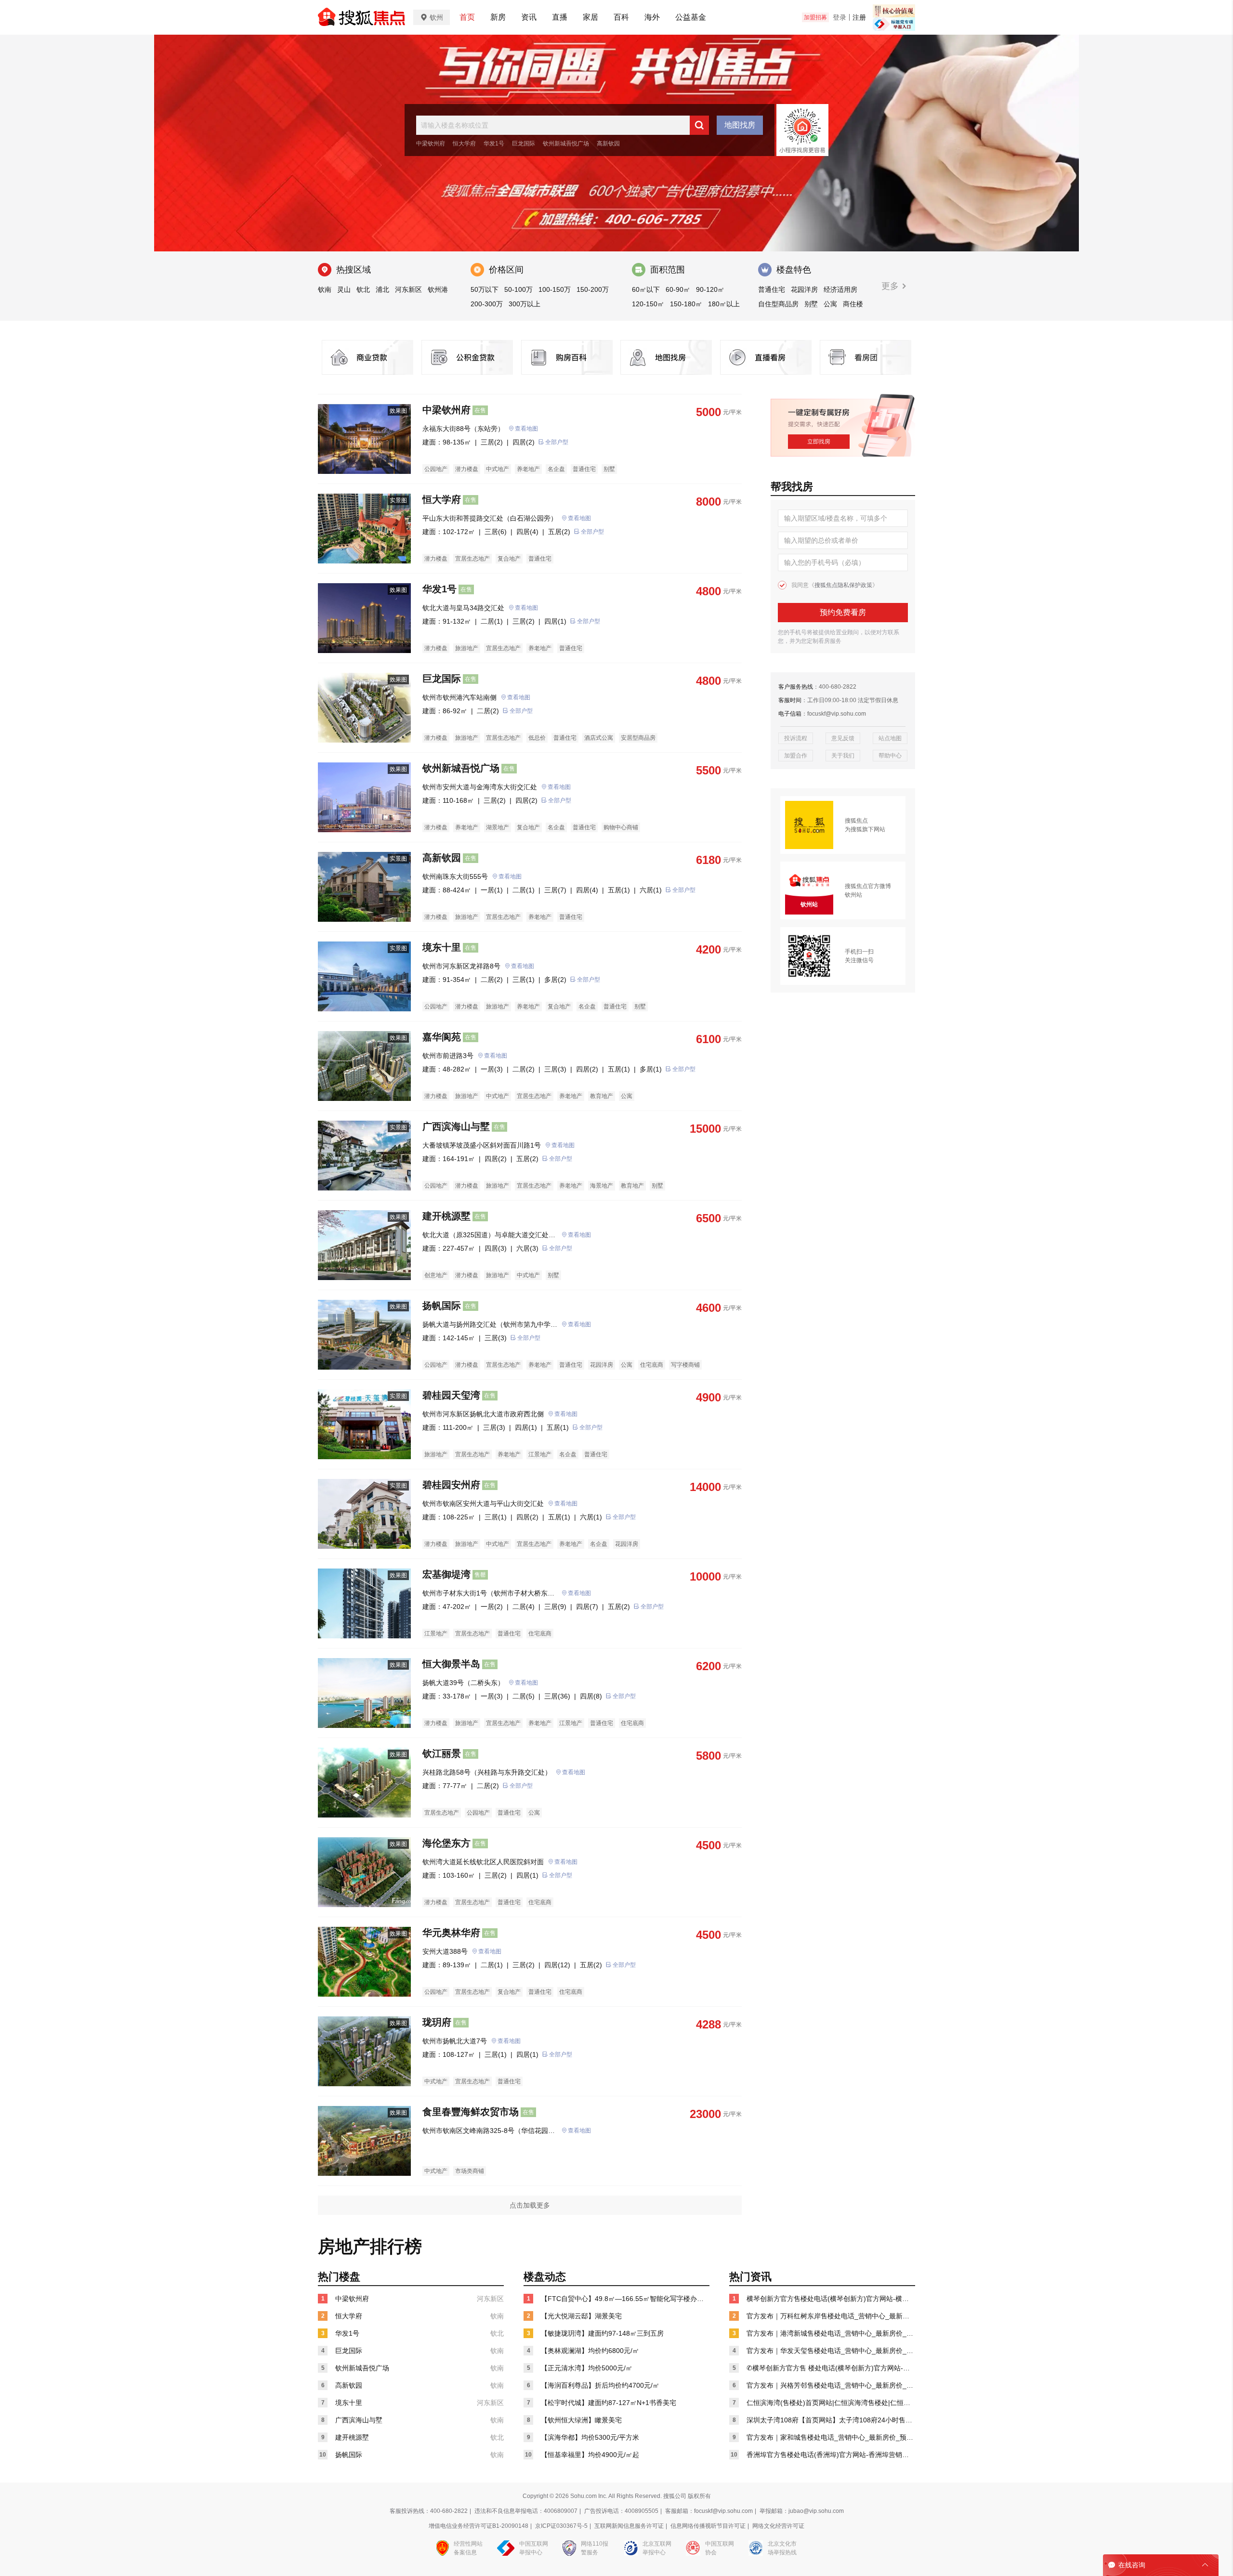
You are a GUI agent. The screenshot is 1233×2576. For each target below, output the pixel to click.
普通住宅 (772, 289)
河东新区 (408, 289)
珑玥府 (437, 2022)
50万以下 (485, 289)
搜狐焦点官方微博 (868, 886)
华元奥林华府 (451, 1933)
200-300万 (487, 304)
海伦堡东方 (446, 1843)
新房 (498, 17)
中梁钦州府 (431, 144)
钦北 (363, 289)
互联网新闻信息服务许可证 (629, 2526)
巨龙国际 (524, 144)
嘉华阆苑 (442, 1037)
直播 (560, 17)
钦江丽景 (442, 1753)
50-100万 (518, 289)
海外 (652, 17)
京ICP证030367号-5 (561, 2526)
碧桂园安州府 (451, 1485)
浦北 (382, 289)
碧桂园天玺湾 (451, 1395)
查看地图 (526, 429)
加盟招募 (815, 17)
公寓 (830, 304)
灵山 (344, 289)
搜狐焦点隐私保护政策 (843, 585)
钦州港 (438, 289)
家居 (590, 17)
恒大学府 (464, 144)
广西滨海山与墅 (456, 1126)
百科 (621, 17)
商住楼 (853, 304)
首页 (467, 17)
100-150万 (555, 289)
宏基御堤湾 (446, 1574)
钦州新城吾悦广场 (566, 144)
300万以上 (525, 304)
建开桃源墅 (446, 1216)
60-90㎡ (678, 289)
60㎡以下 (646, 289)
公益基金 (691, 17)
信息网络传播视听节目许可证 (708, 2526)
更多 (891, 286)
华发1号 (494, 144)
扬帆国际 (442, 1306)
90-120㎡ (710, 289)
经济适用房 (840, 289)
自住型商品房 (778, 304)
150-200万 (593, 289)
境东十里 (442, 947)
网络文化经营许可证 (778, 2526)
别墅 (811, 304)
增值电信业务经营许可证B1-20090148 (479, 2526)
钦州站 (853, 895)
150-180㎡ (686, 304)
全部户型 (557, 442)
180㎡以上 (724, 304)
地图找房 (740, 125)
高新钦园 (608, 144)
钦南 (325, 289)
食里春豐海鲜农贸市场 (471, 2112)
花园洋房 (804, 289)
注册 (859, 17)
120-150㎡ (648, 304)
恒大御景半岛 (451, 1664)
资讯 (529, 17)
